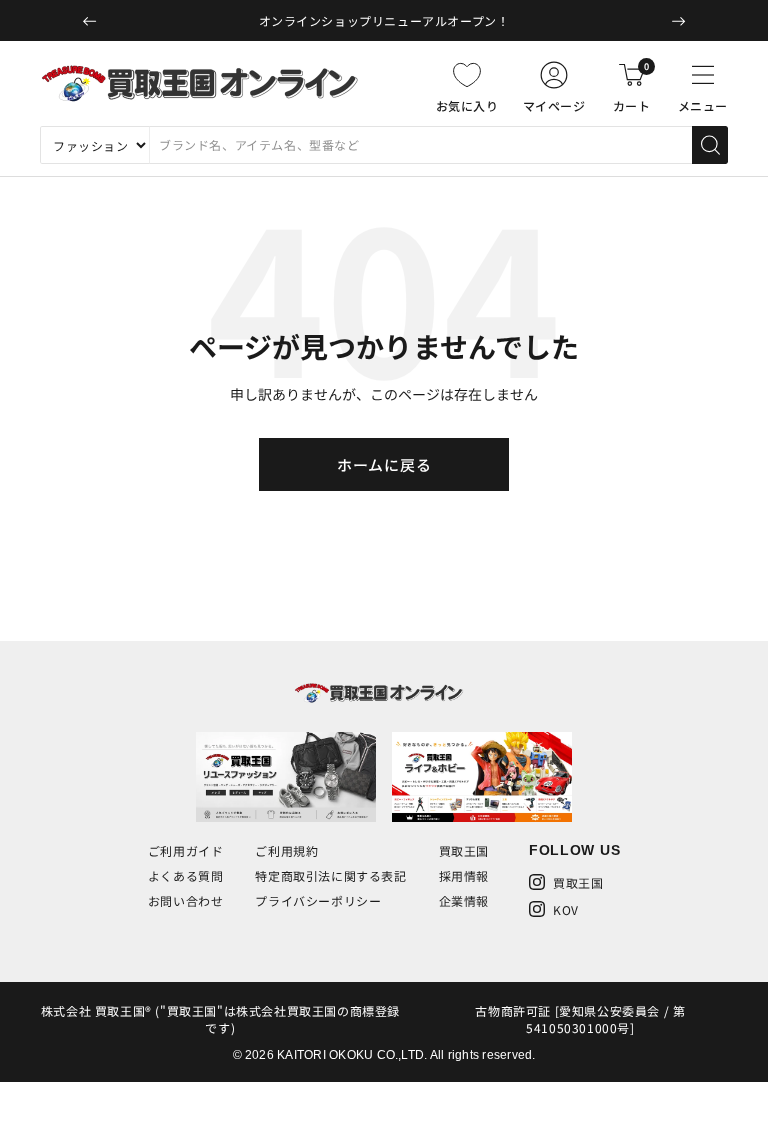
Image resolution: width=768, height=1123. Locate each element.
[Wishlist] (467, 75)
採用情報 (464, 875)
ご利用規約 (286, 850)
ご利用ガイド (186, 850)
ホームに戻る (384, 464)
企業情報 (464, 900)
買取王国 (464, 850)
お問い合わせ (186, 900)
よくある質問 (186, 875)
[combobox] (420, 145)
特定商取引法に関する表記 (330, 875)
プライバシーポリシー (318, 900)
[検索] (710, 145)
